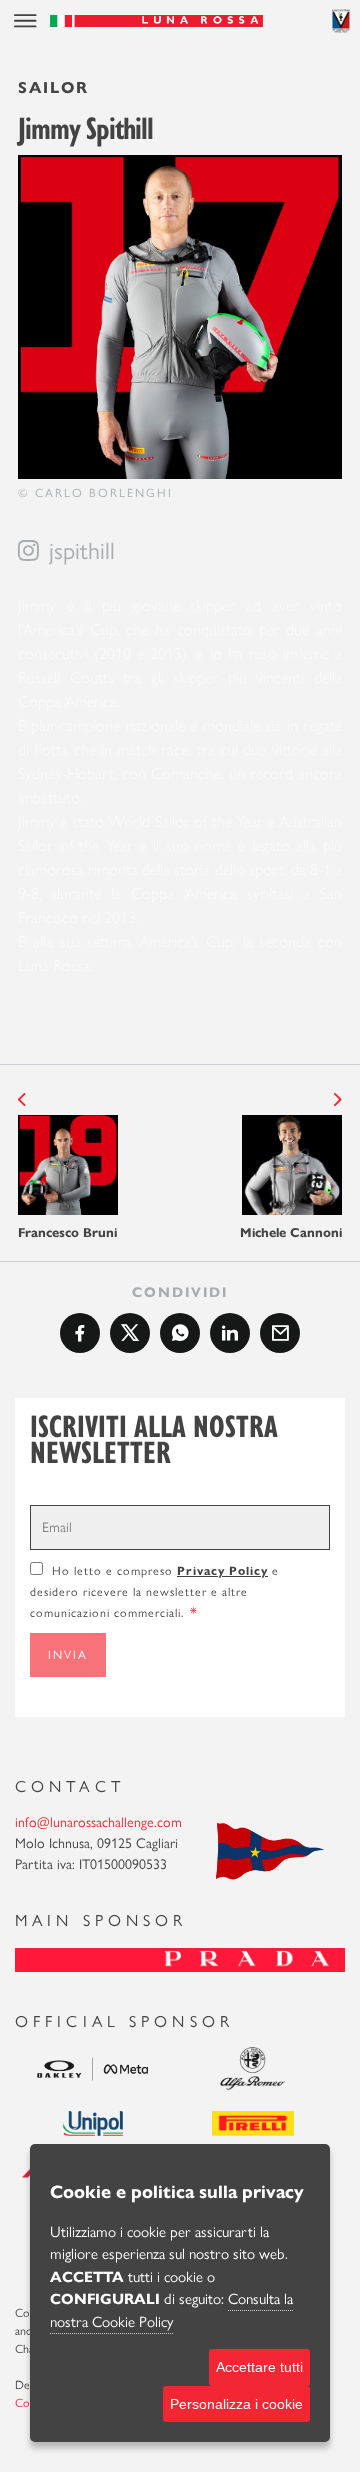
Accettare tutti (259, 2367)
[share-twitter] (130, 1333)
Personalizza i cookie (236, 2404)
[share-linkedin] (230, 1333)
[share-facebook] (80, 1333)
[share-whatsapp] (180, 1333)
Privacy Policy (222, 1570)
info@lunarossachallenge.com (98, 1822)
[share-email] (280, 1333)
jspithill (82, 550)
